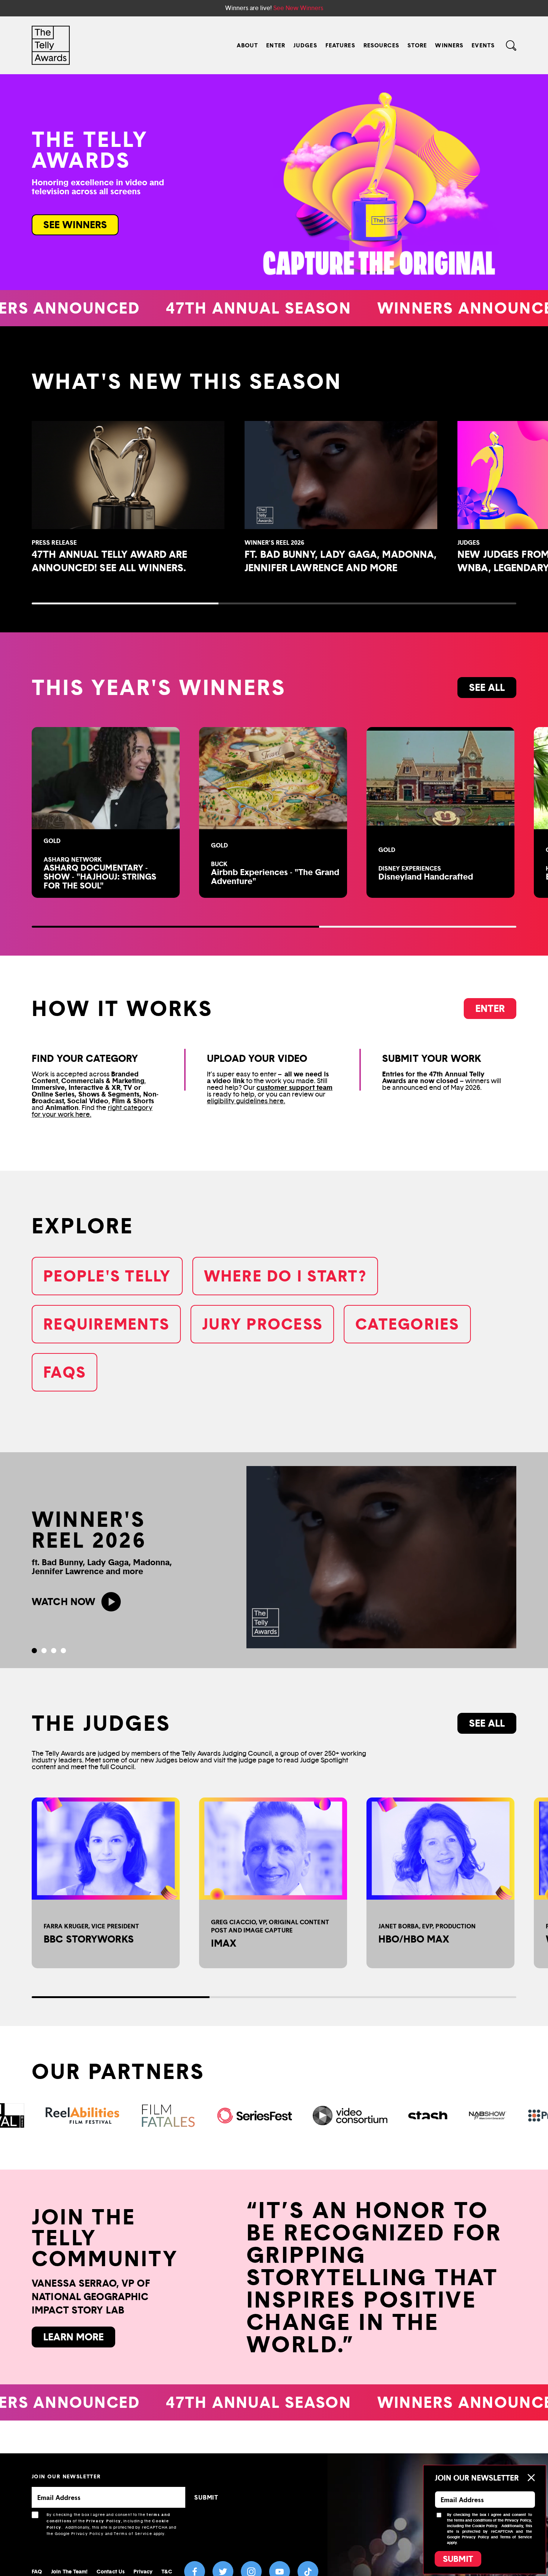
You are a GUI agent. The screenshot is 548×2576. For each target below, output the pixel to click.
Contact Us (111, 2571)
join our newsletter (66, 2476)
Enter (276, 45)
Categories (407, 1324)
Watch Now (64, 1602)
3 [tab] (54, 1651)
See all (487, 687)
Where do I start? (285, 1276)
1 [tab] (34, 1651)
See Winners (75, 225)
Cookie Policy (484, 2526)
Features (340, 45)
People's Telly (107, 1276)
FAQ (37, 2571)
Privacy (143, 2571)
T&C (167, 2571)
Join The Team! (69, 2571)
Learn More (73, 2337)
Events (483, 45)
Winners (449, 45)
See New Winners (298, 8)
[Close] (531, 2478)
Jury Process (262, 1324)
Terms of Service (133, 2534)
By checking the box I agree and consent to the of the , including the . (112, 2524)
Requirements (106, 1324)
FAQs (64, 1372)
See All (487, 1723)
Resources (381, 45)
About (248, 45)
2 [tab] (44, 1651)
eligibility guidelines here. (246, 1101)
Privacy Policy (104, 2521)
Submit (458, 2559)
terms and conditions (473, 2520)
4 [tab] (63, 1651)
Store (417, 45)
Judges (305, 45)
